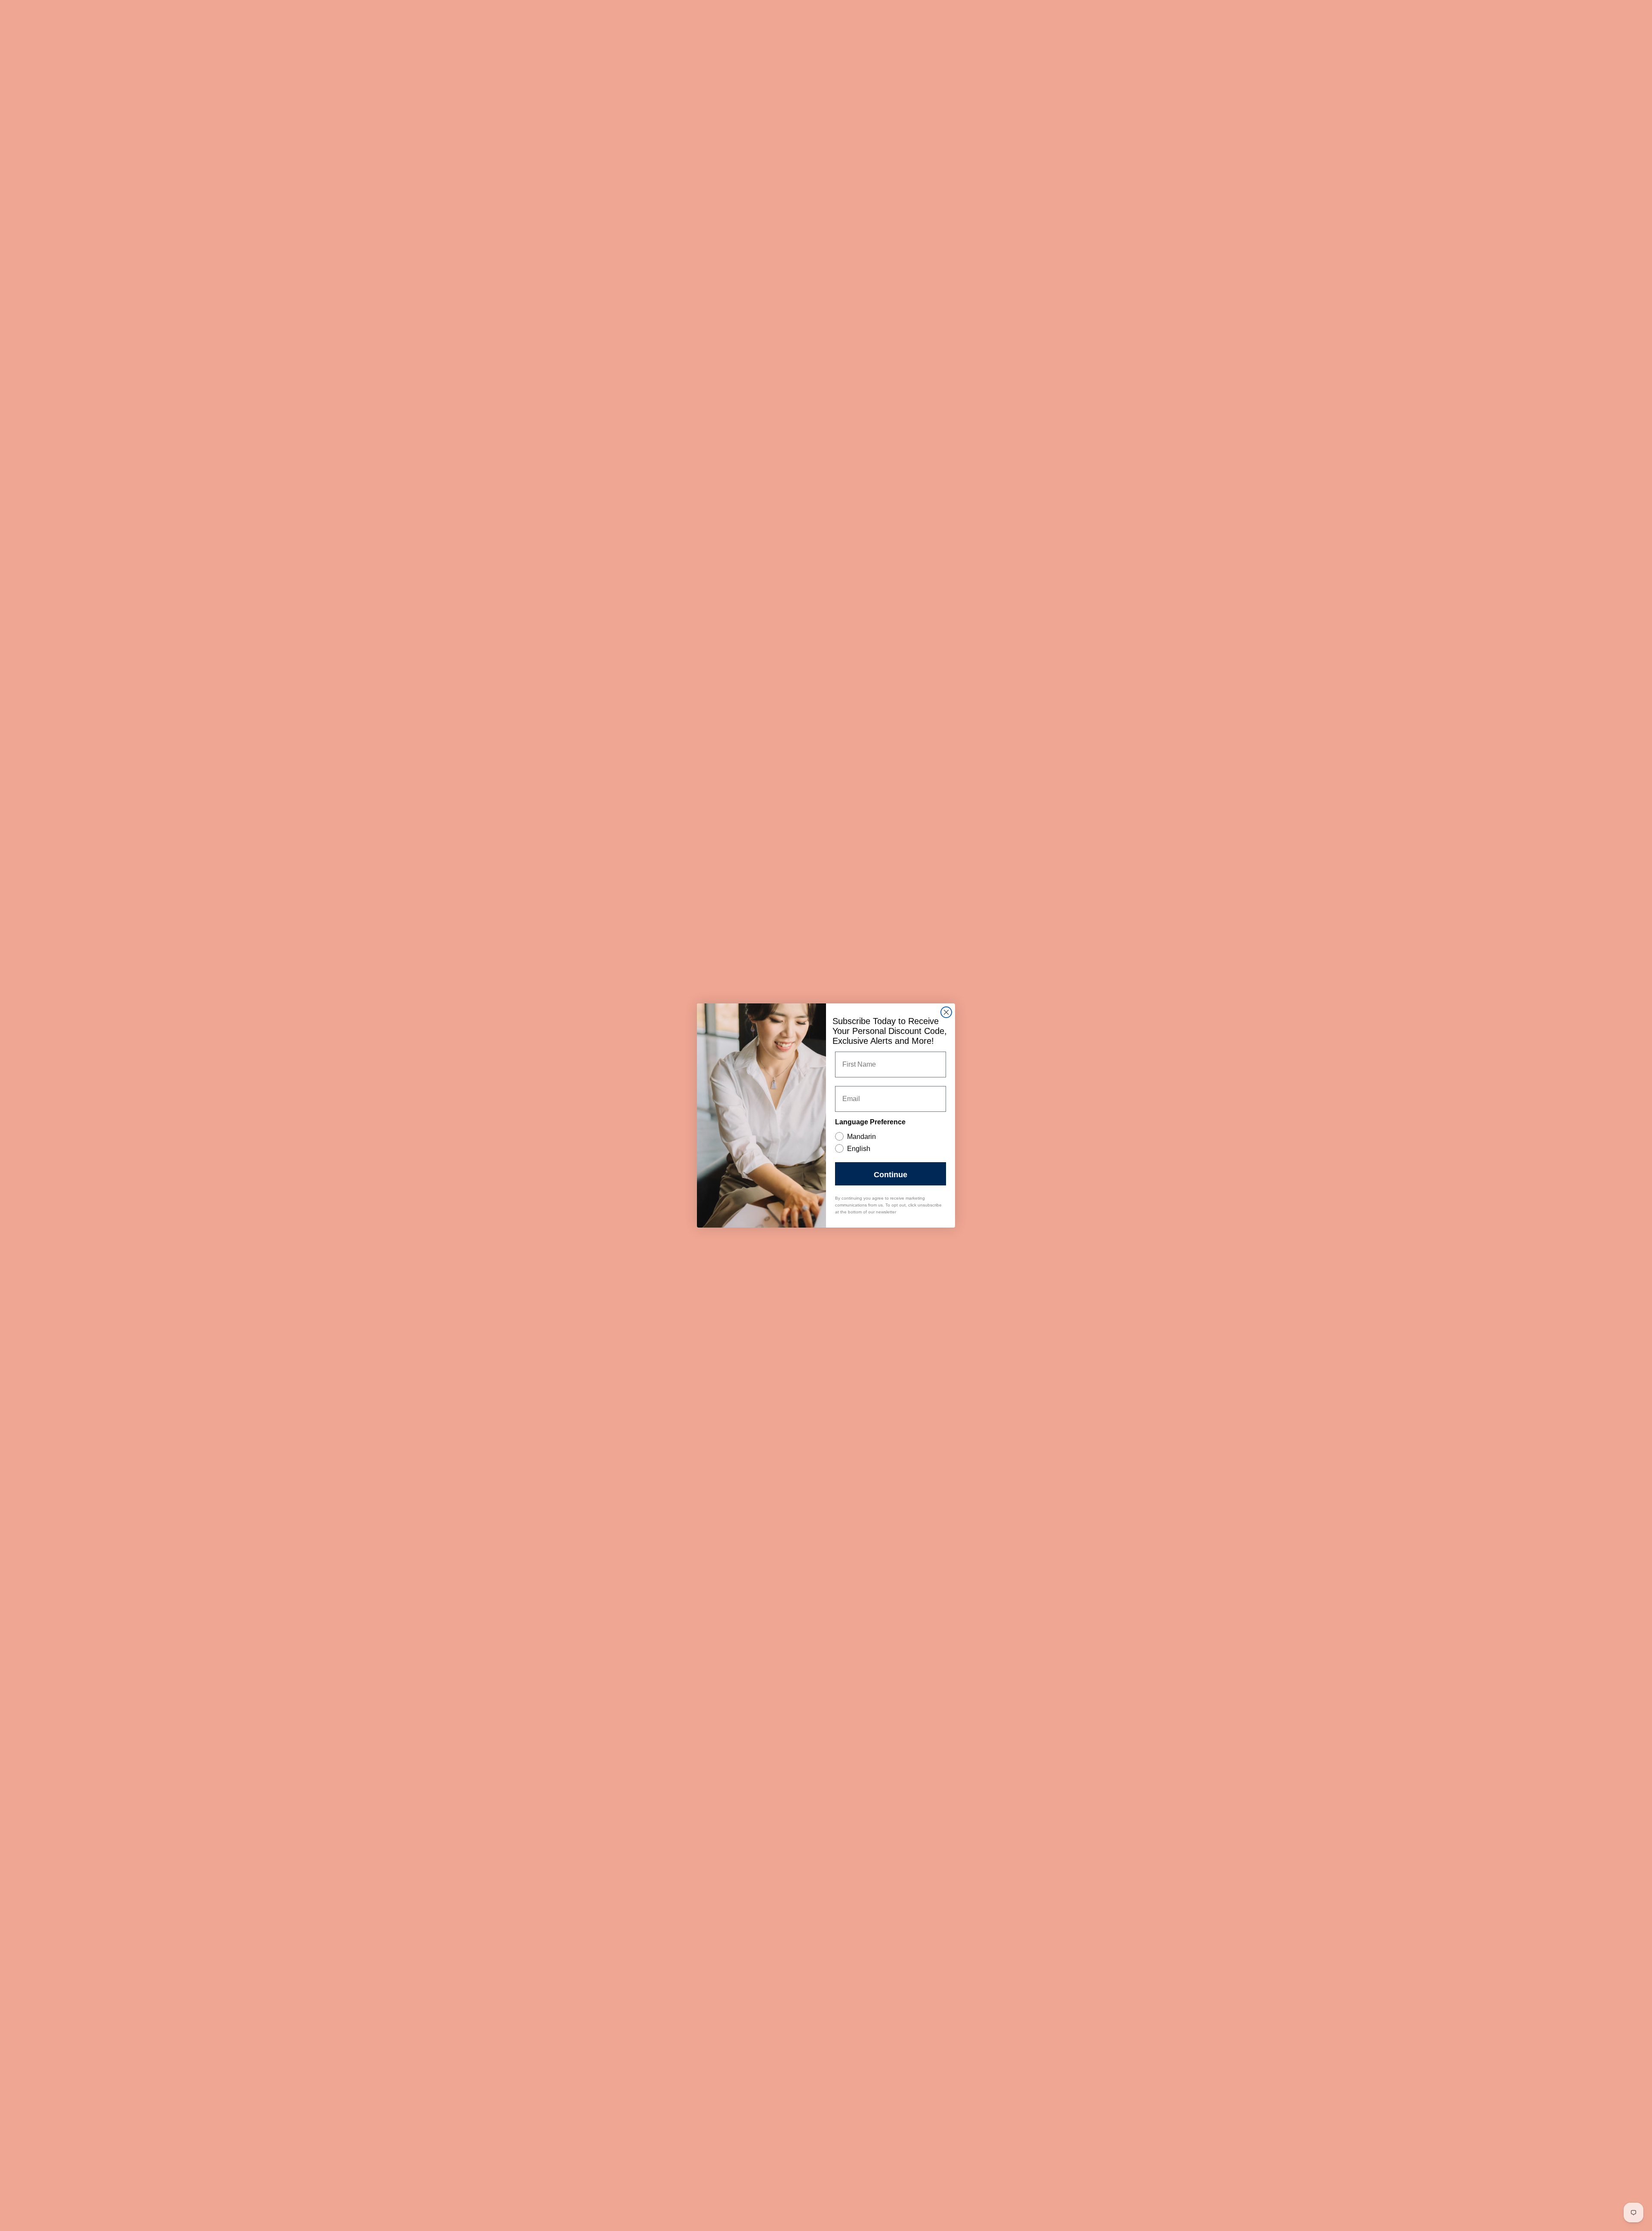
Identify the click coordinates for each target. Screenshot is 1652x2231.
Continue (891, 1174)
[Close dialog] (946, 1012)
